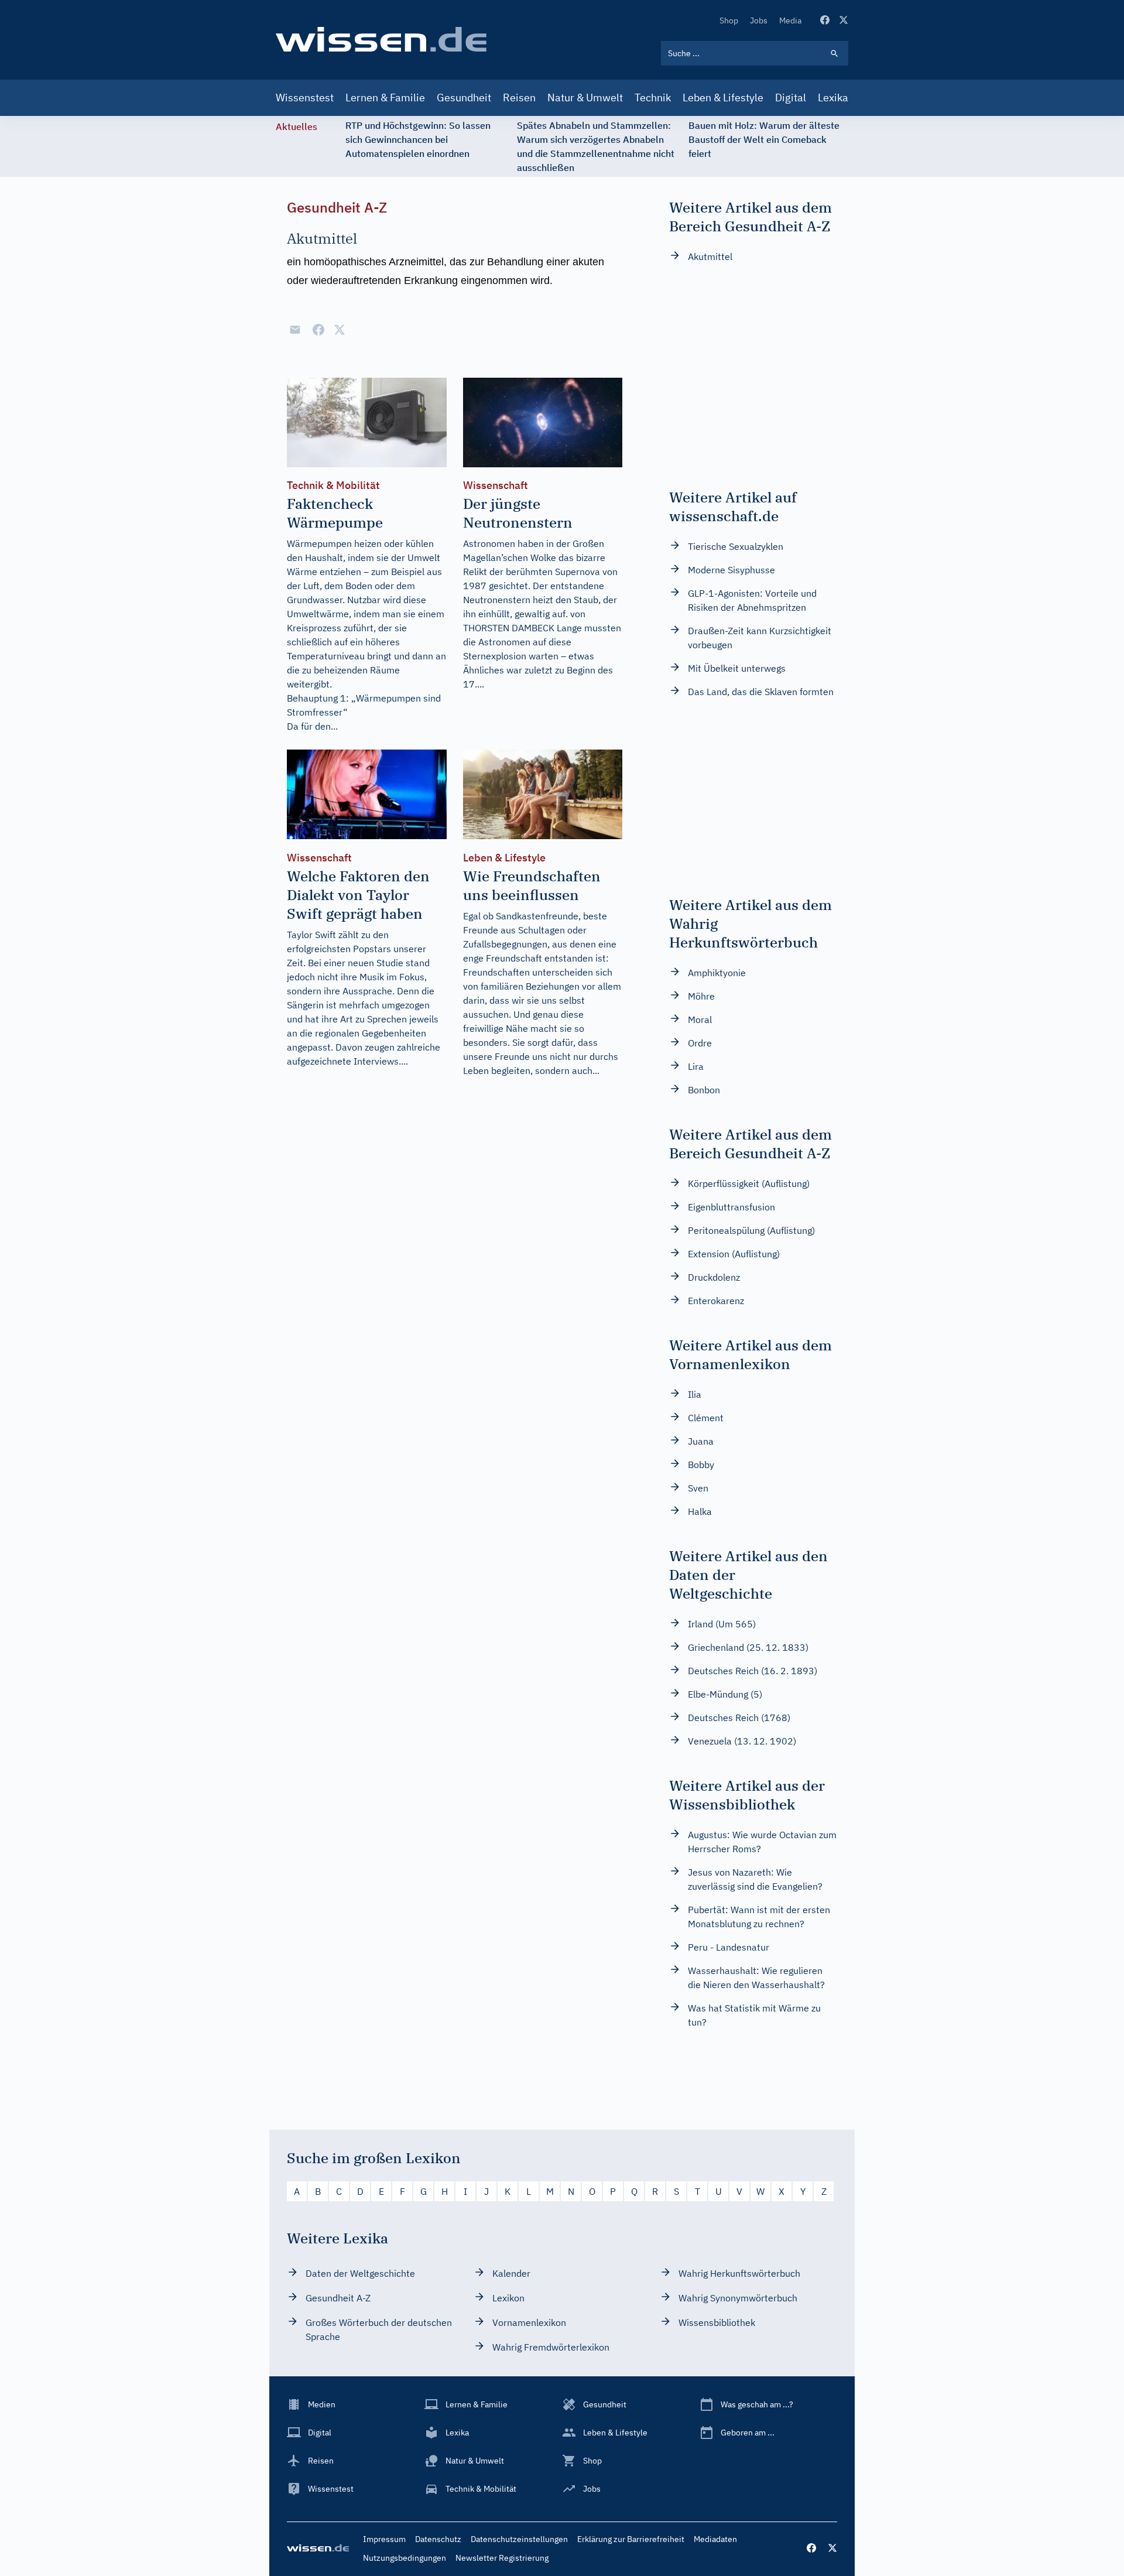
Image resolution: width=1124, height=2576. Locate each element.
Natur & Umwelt (585, 98)
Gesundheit (464, 98)
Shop (729, 20)
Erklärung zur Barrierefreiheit (631, 2539)
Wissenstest (305, 98)
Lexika (833, 98)
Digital (791, 98)
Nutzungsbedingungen (405, 2558)
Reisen (519, 98)
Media (790, 20)
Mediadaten (715, 2539)
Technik (653, 98)
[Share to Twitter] (340, 330)
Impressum (384, 2539)
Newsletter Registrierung (502, 2558)
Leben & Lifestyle (723, 98)
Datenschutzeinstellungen (519, 2539)
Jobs (759, 20)
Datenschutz (438, 2539)
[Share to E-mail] (295, 330)
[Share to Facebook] (318, 330)
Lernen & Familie (385, 98)
